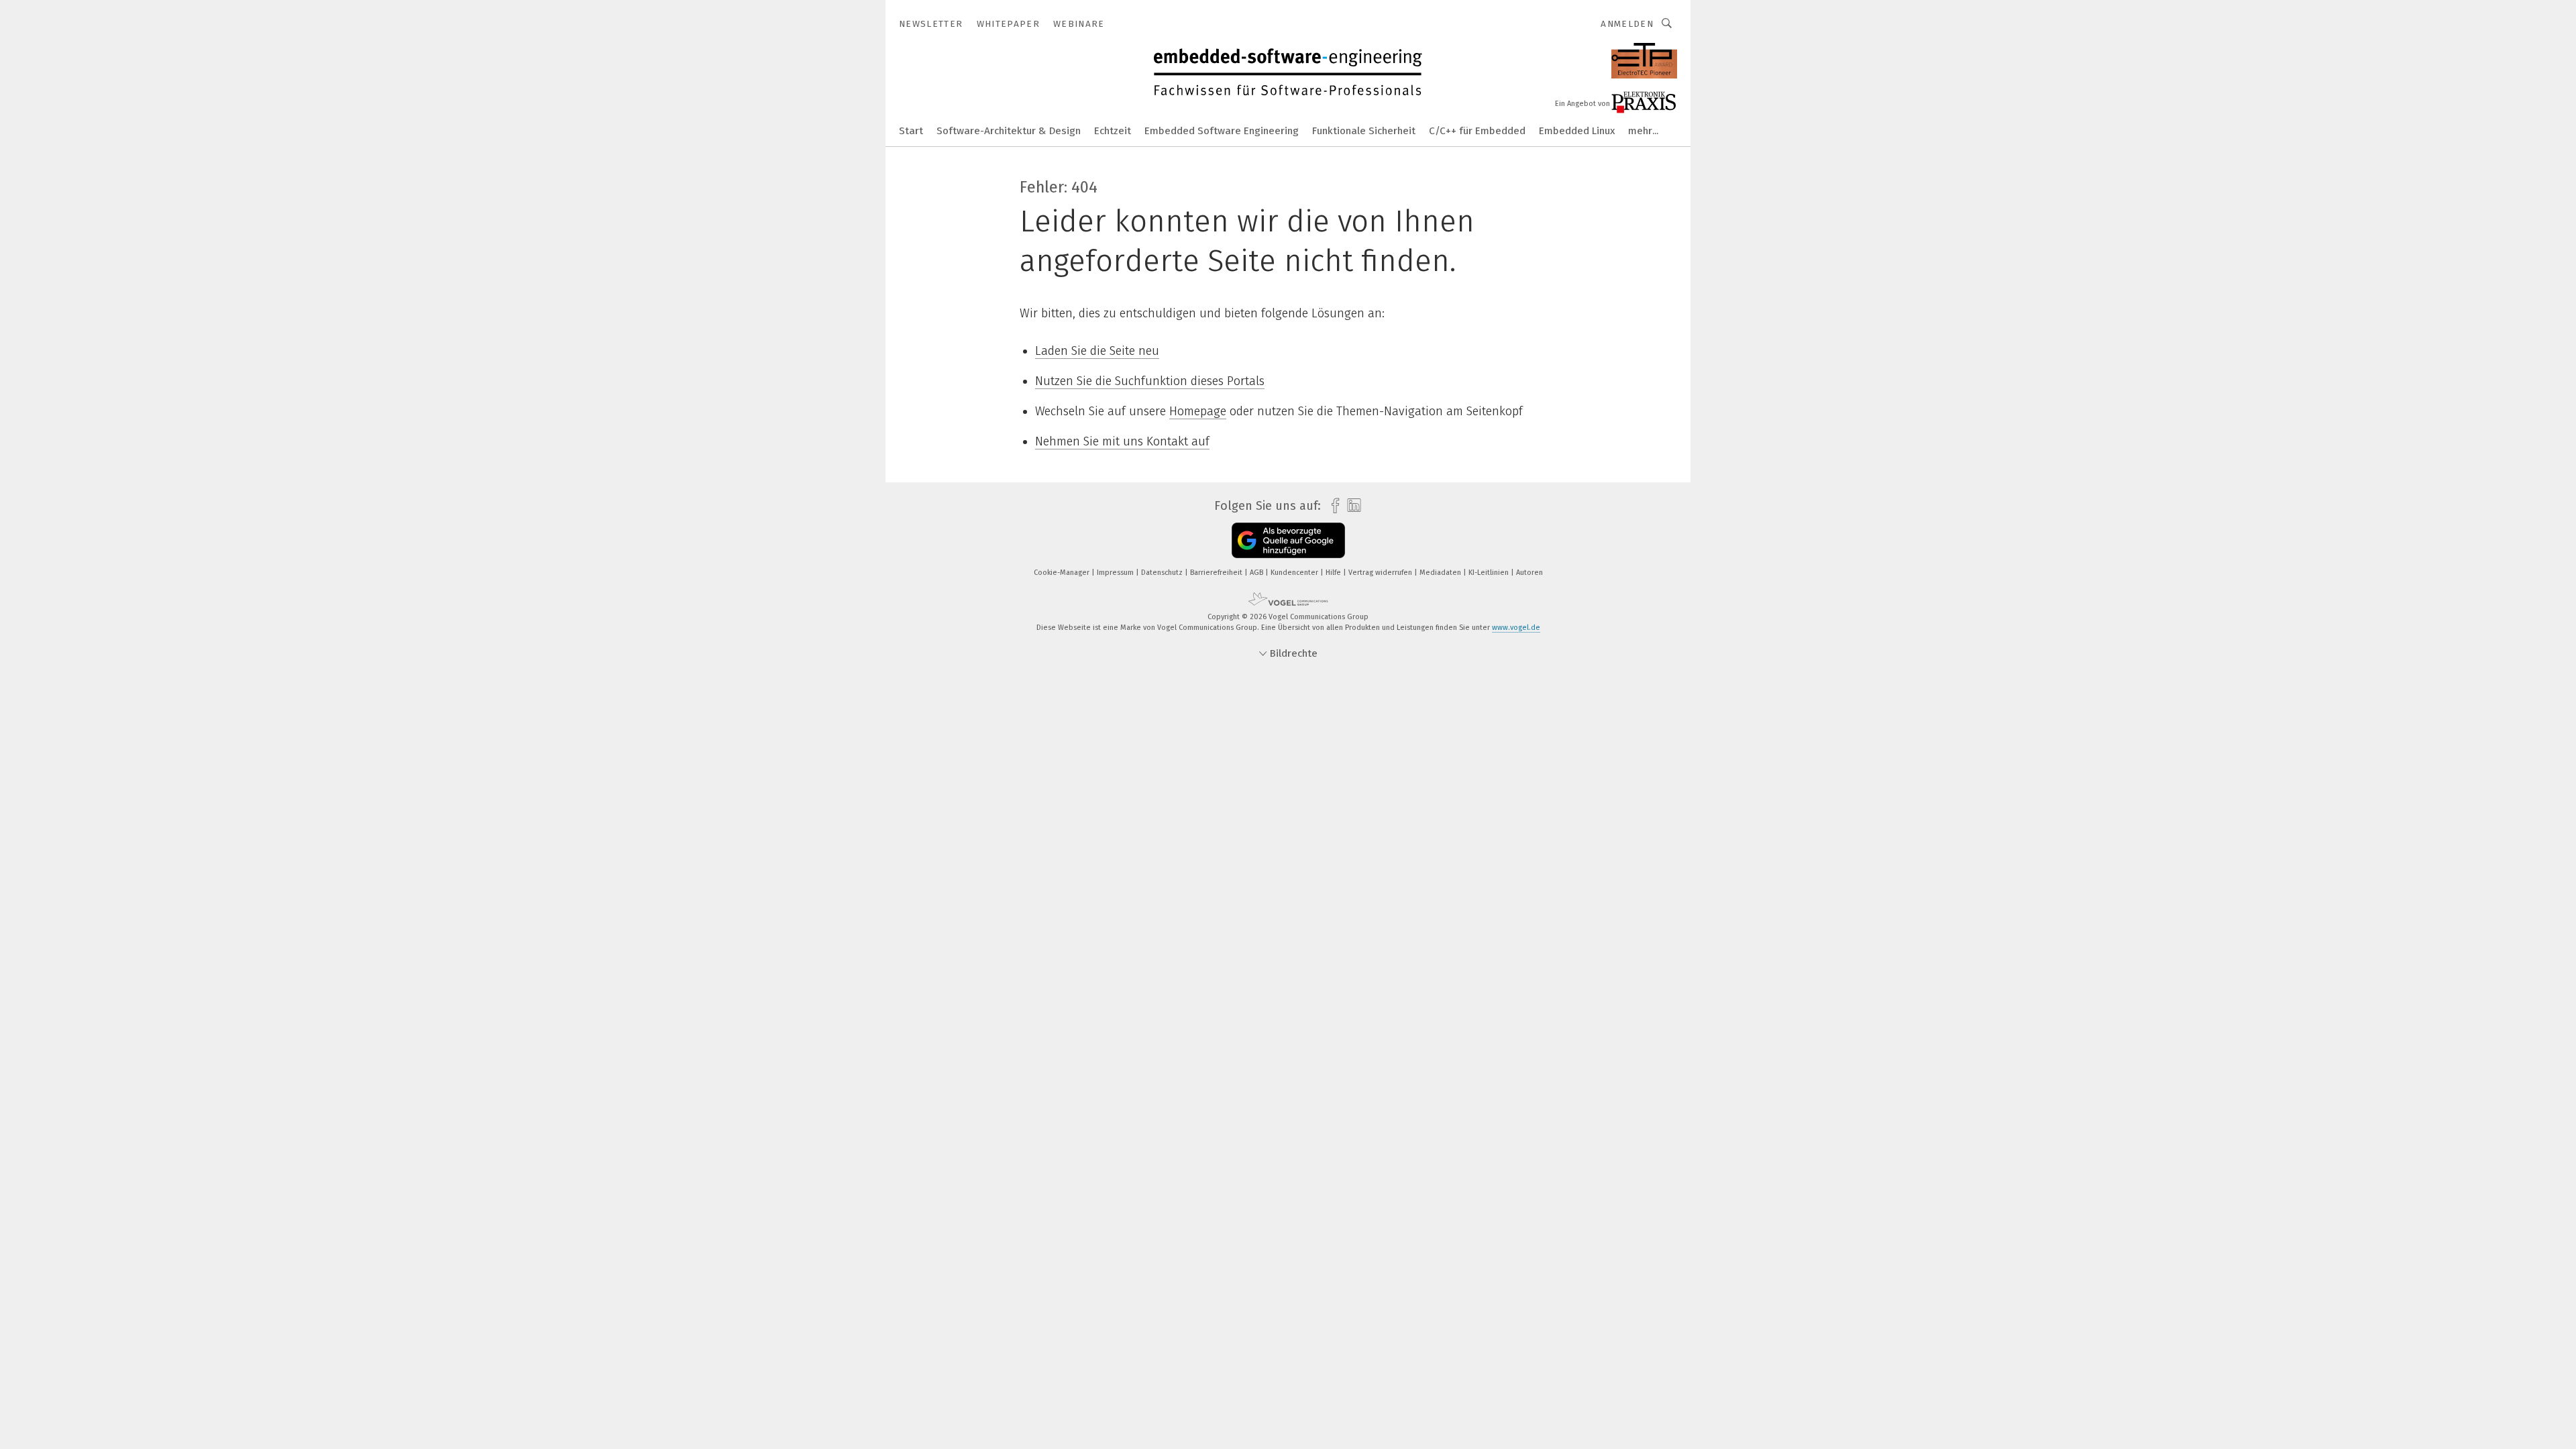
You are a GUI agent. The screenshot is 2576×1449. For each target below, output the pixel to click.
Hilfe (1334, 573)
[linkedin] (1351, 506)
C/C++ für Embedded (1477, 131)
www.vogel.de (1516, 628)
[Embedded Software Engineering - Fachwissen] (911, 130)
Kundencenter (1295, 573)
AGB (1257, 573)
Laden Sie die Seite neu (1097, 351)
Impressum (1116, 573)
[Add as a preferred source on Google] (1288, 540)
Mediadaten (1441, 573)
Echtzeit (1113, 131)
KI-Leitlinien (1490, 573)
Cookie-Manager (1063, 573)
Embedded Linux (1577, 131)
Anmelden (1627, 24)
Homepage (1198, 411)
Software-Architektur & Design (1009, 131)
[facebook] (1332, 506)
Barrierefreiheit (1217, 573)
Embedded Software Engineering (1222, 131)
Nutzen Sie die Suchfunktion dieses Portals (1150, 381)
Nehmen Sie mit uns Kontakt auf (1122, 441)
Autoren (1529, 573)
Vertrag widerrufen (1381, 573)
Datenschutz (1163, 573)
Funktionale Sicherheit (1364, 131)
